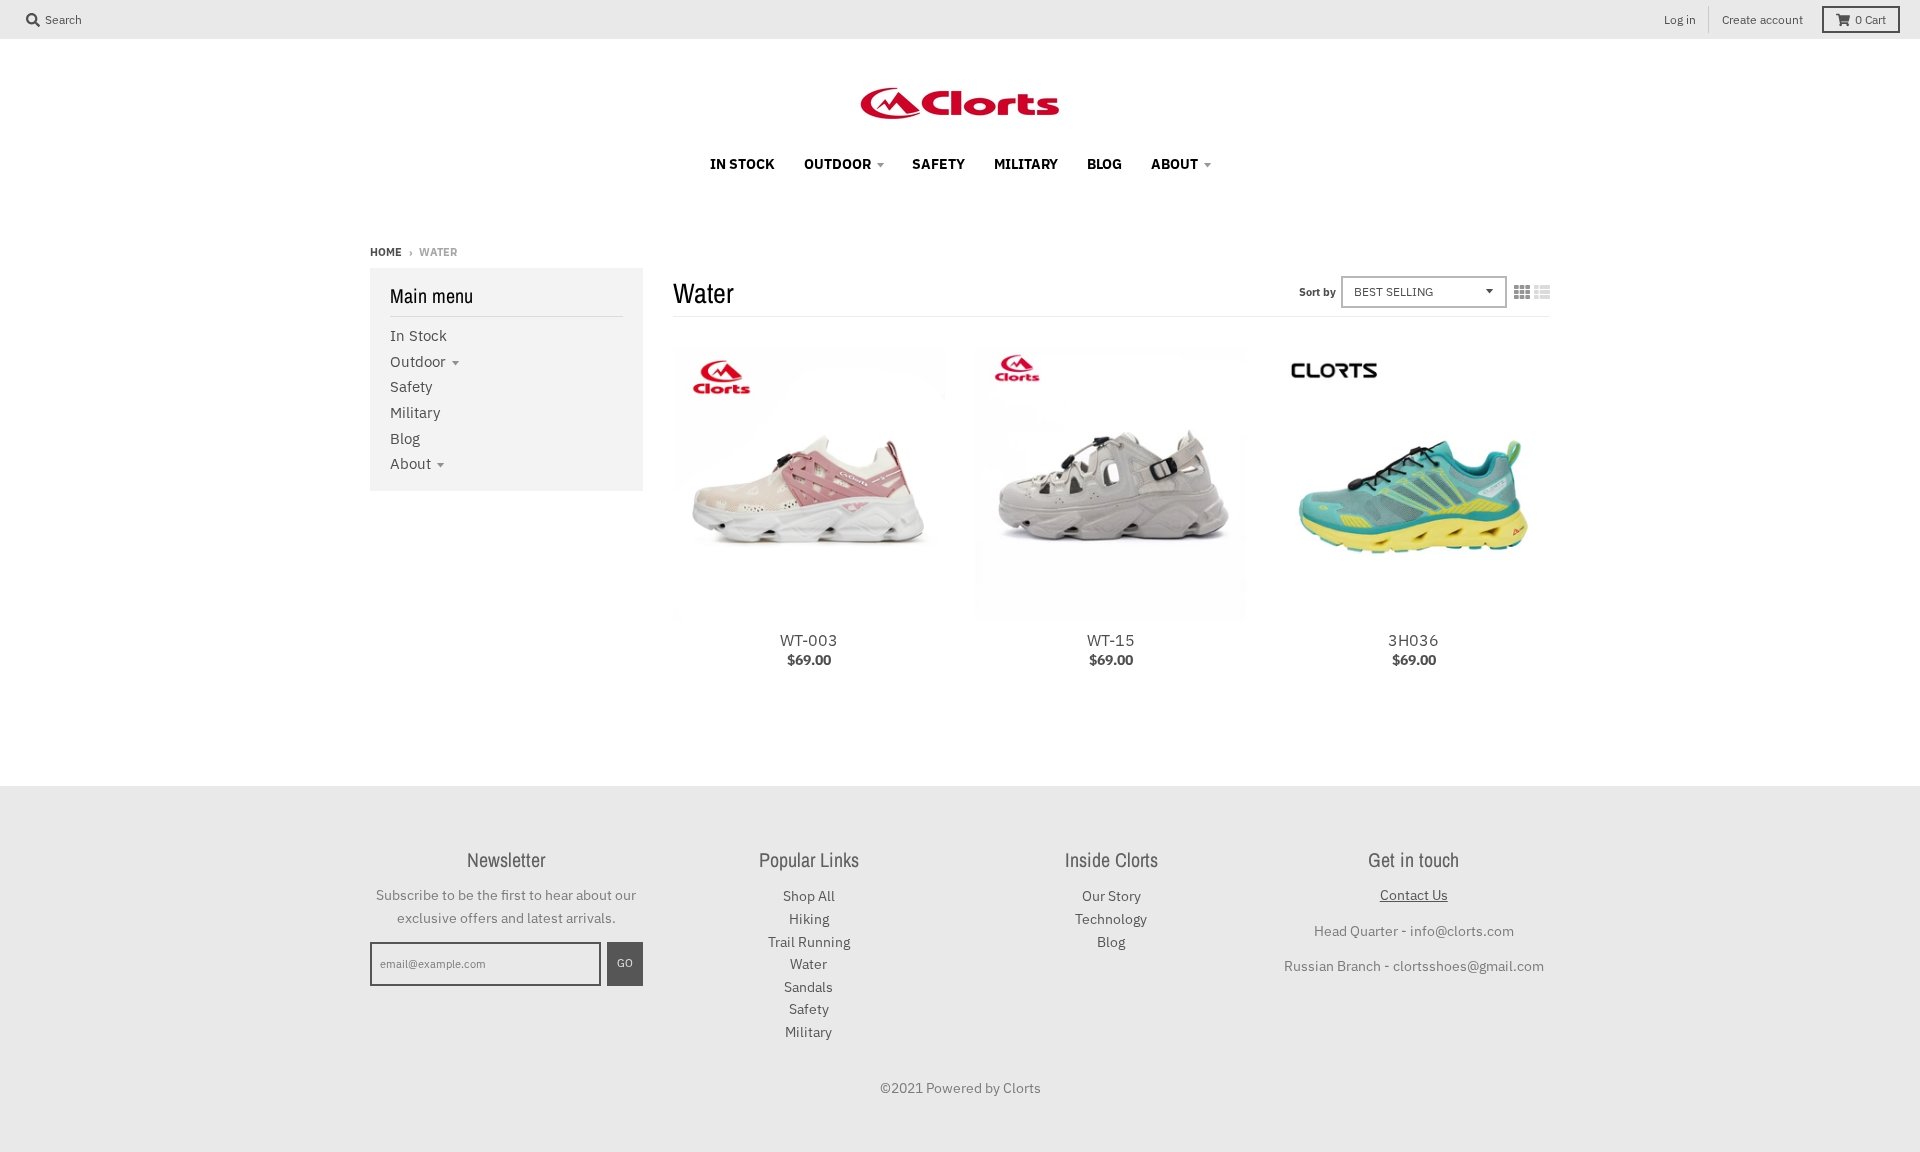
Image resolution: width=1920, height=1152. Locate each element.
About (410, 463)
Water (808, 964)
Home (386, 252)
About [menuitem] (1174, 164)
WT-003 (809, 640)
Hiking (809, 919)
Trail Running (809, 942)
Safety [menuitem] (938, 164)
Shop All (809, 896)
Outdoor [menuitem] (837, 164)
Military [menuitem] (1026, 164)
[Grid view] (1522, 292)
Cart (1870, 19)
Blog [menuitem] (1104, 164)
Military (415, 412)
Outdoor (418, 361)
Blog (405, 438)
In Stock (418, 335)
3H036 (1413, 640)
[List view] (1542, 292)
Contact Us (1414, 895)
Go (625, 963)
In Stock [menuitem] (742, 164)
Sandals (808, 987)
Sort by (1317, 292)
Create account (1762, 19)
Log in (1680, 19)
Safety (411, 386)
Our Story (1111, 896)
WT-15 (1111, 640)
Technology (1111, 919)
